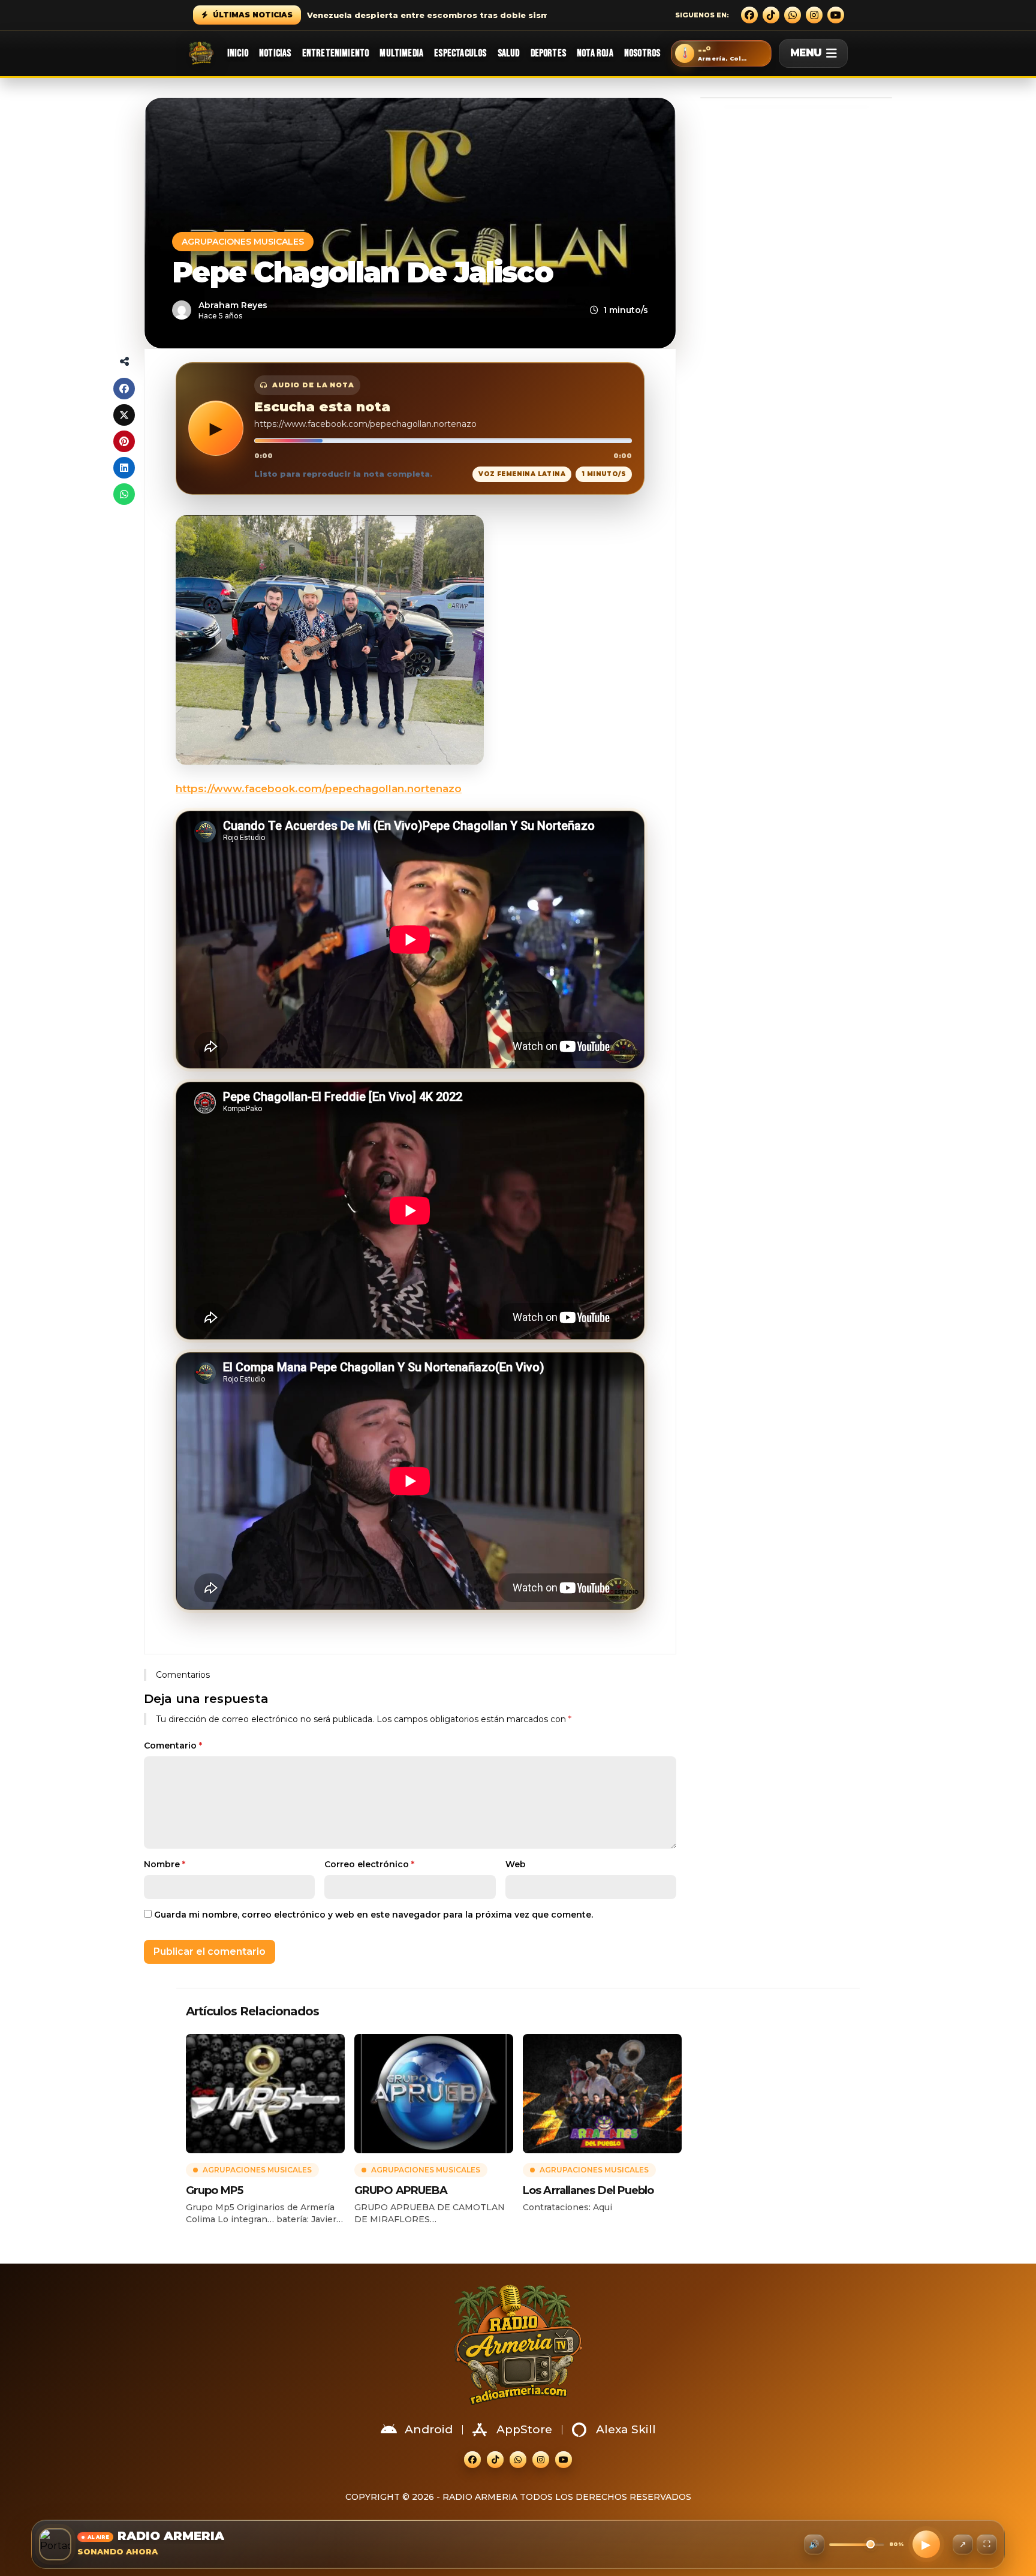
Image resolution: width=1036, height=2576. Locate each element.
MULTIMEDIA (401, 53)
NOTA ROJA (595, 53)
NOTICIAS (275, 53)
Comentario (173, 1746)
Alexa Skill (626, 2429)
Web (516, 1864)
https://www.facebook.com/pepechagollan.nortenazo (319, 789)
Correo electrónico (369, 1864)
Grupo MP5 (214, 2190)
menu (806, 53)
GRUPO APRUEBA (401, 2190)
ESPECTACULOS (460, 53)
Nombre (165, 1864)
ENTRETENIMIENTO (336, 53)
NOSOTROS (642, 53)
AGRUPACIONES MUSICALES (243, 242)
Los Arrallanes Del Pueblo (588, 2190)
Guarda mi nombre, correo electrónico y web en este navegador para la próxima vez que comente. (374, 1915)
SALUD (509, 53)
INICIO (238, 53)
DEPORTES (548, 53)
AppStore (524, 2429)
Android (429, 2429)
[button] (721, 53)
